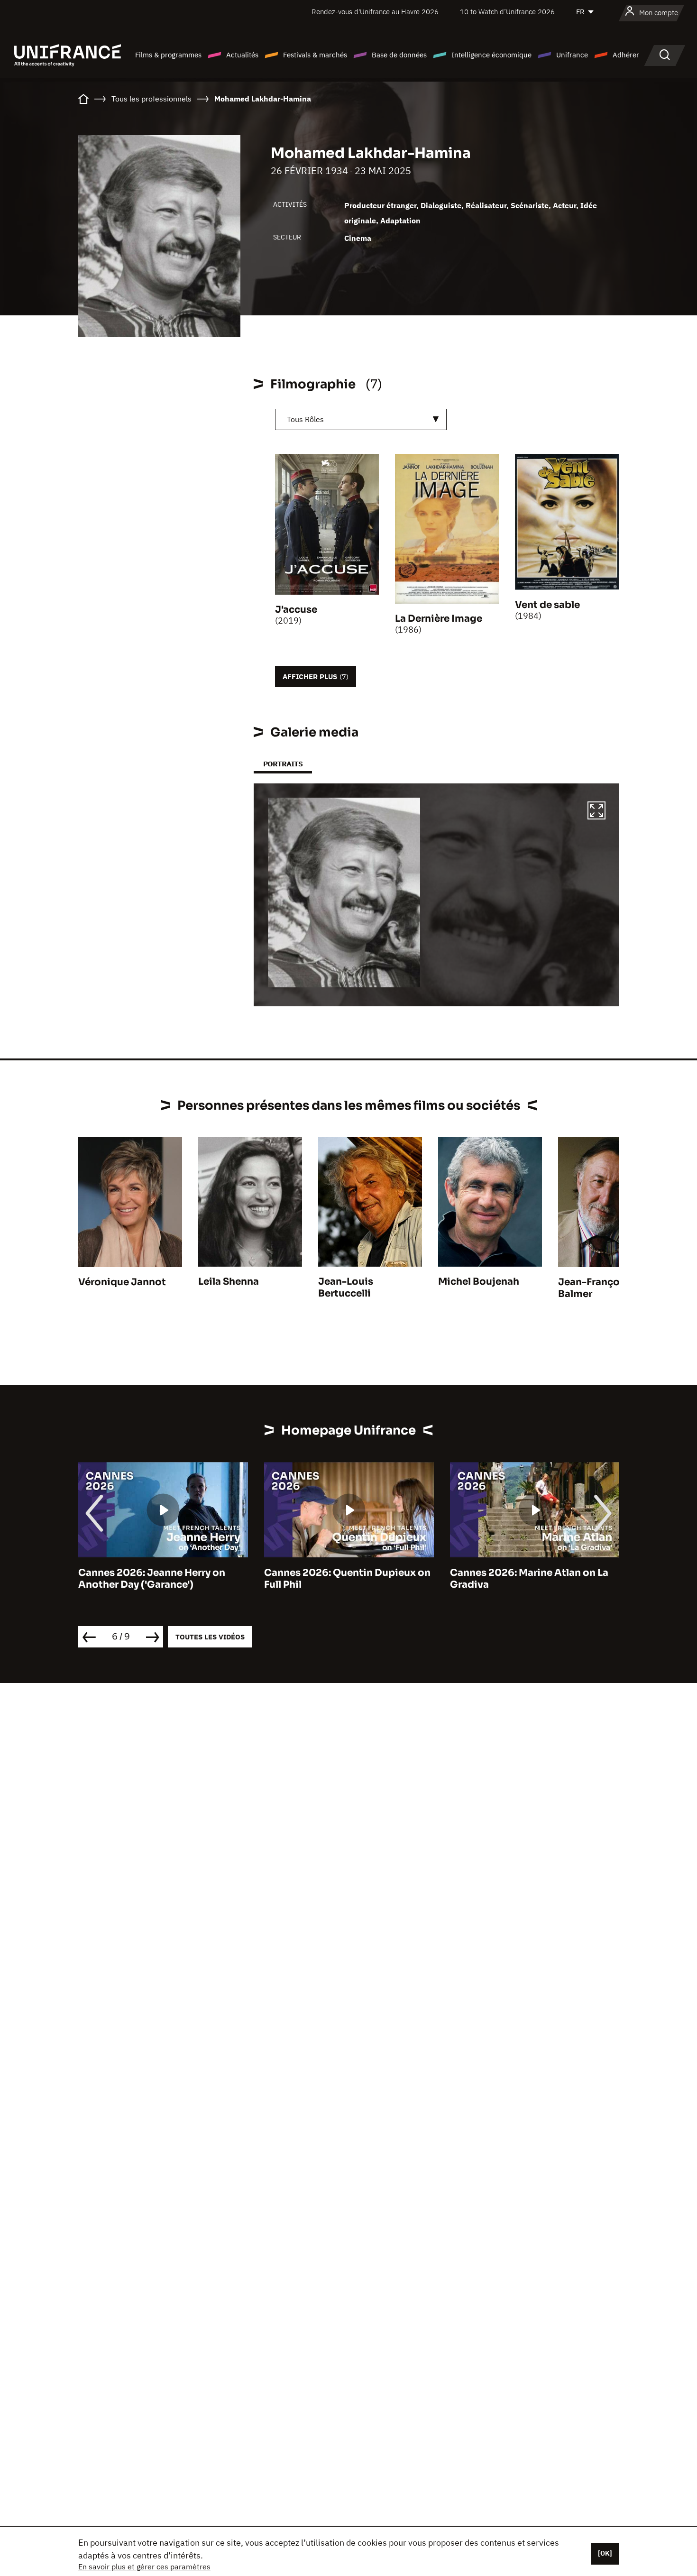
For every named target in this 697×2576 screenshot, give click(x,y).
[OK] (605, 2553)
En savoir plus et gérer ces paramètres (144, 2567)
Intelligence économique (491, 55)
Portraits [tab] (283, 764)
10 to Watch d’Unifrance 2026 (507, 12)
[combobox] (361, 419)
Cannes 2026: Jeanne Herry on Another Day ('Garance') (152, 1579)
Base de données (399, 55)
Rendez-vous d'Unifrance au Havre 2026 (375, 12)
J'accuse (296, 610)
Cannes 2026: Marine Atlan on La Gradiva (529, 1579)
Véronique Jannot (122, 1282)
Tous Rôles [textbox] (305, 419)
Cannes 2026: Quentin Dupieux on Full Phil (347, 1579)
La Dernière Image (439, 619)
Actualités (242, 55)
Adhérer (626, 55)
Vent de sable (547, 605)
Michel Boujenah (479, 1282)
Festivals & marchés (315, 55)
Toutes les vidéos (210, 1637)
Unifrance (572, 55)
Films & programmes (168, 55)
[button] (596, 812)
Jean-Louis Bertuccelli (346, 1288)
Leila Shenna (229, 1282)
